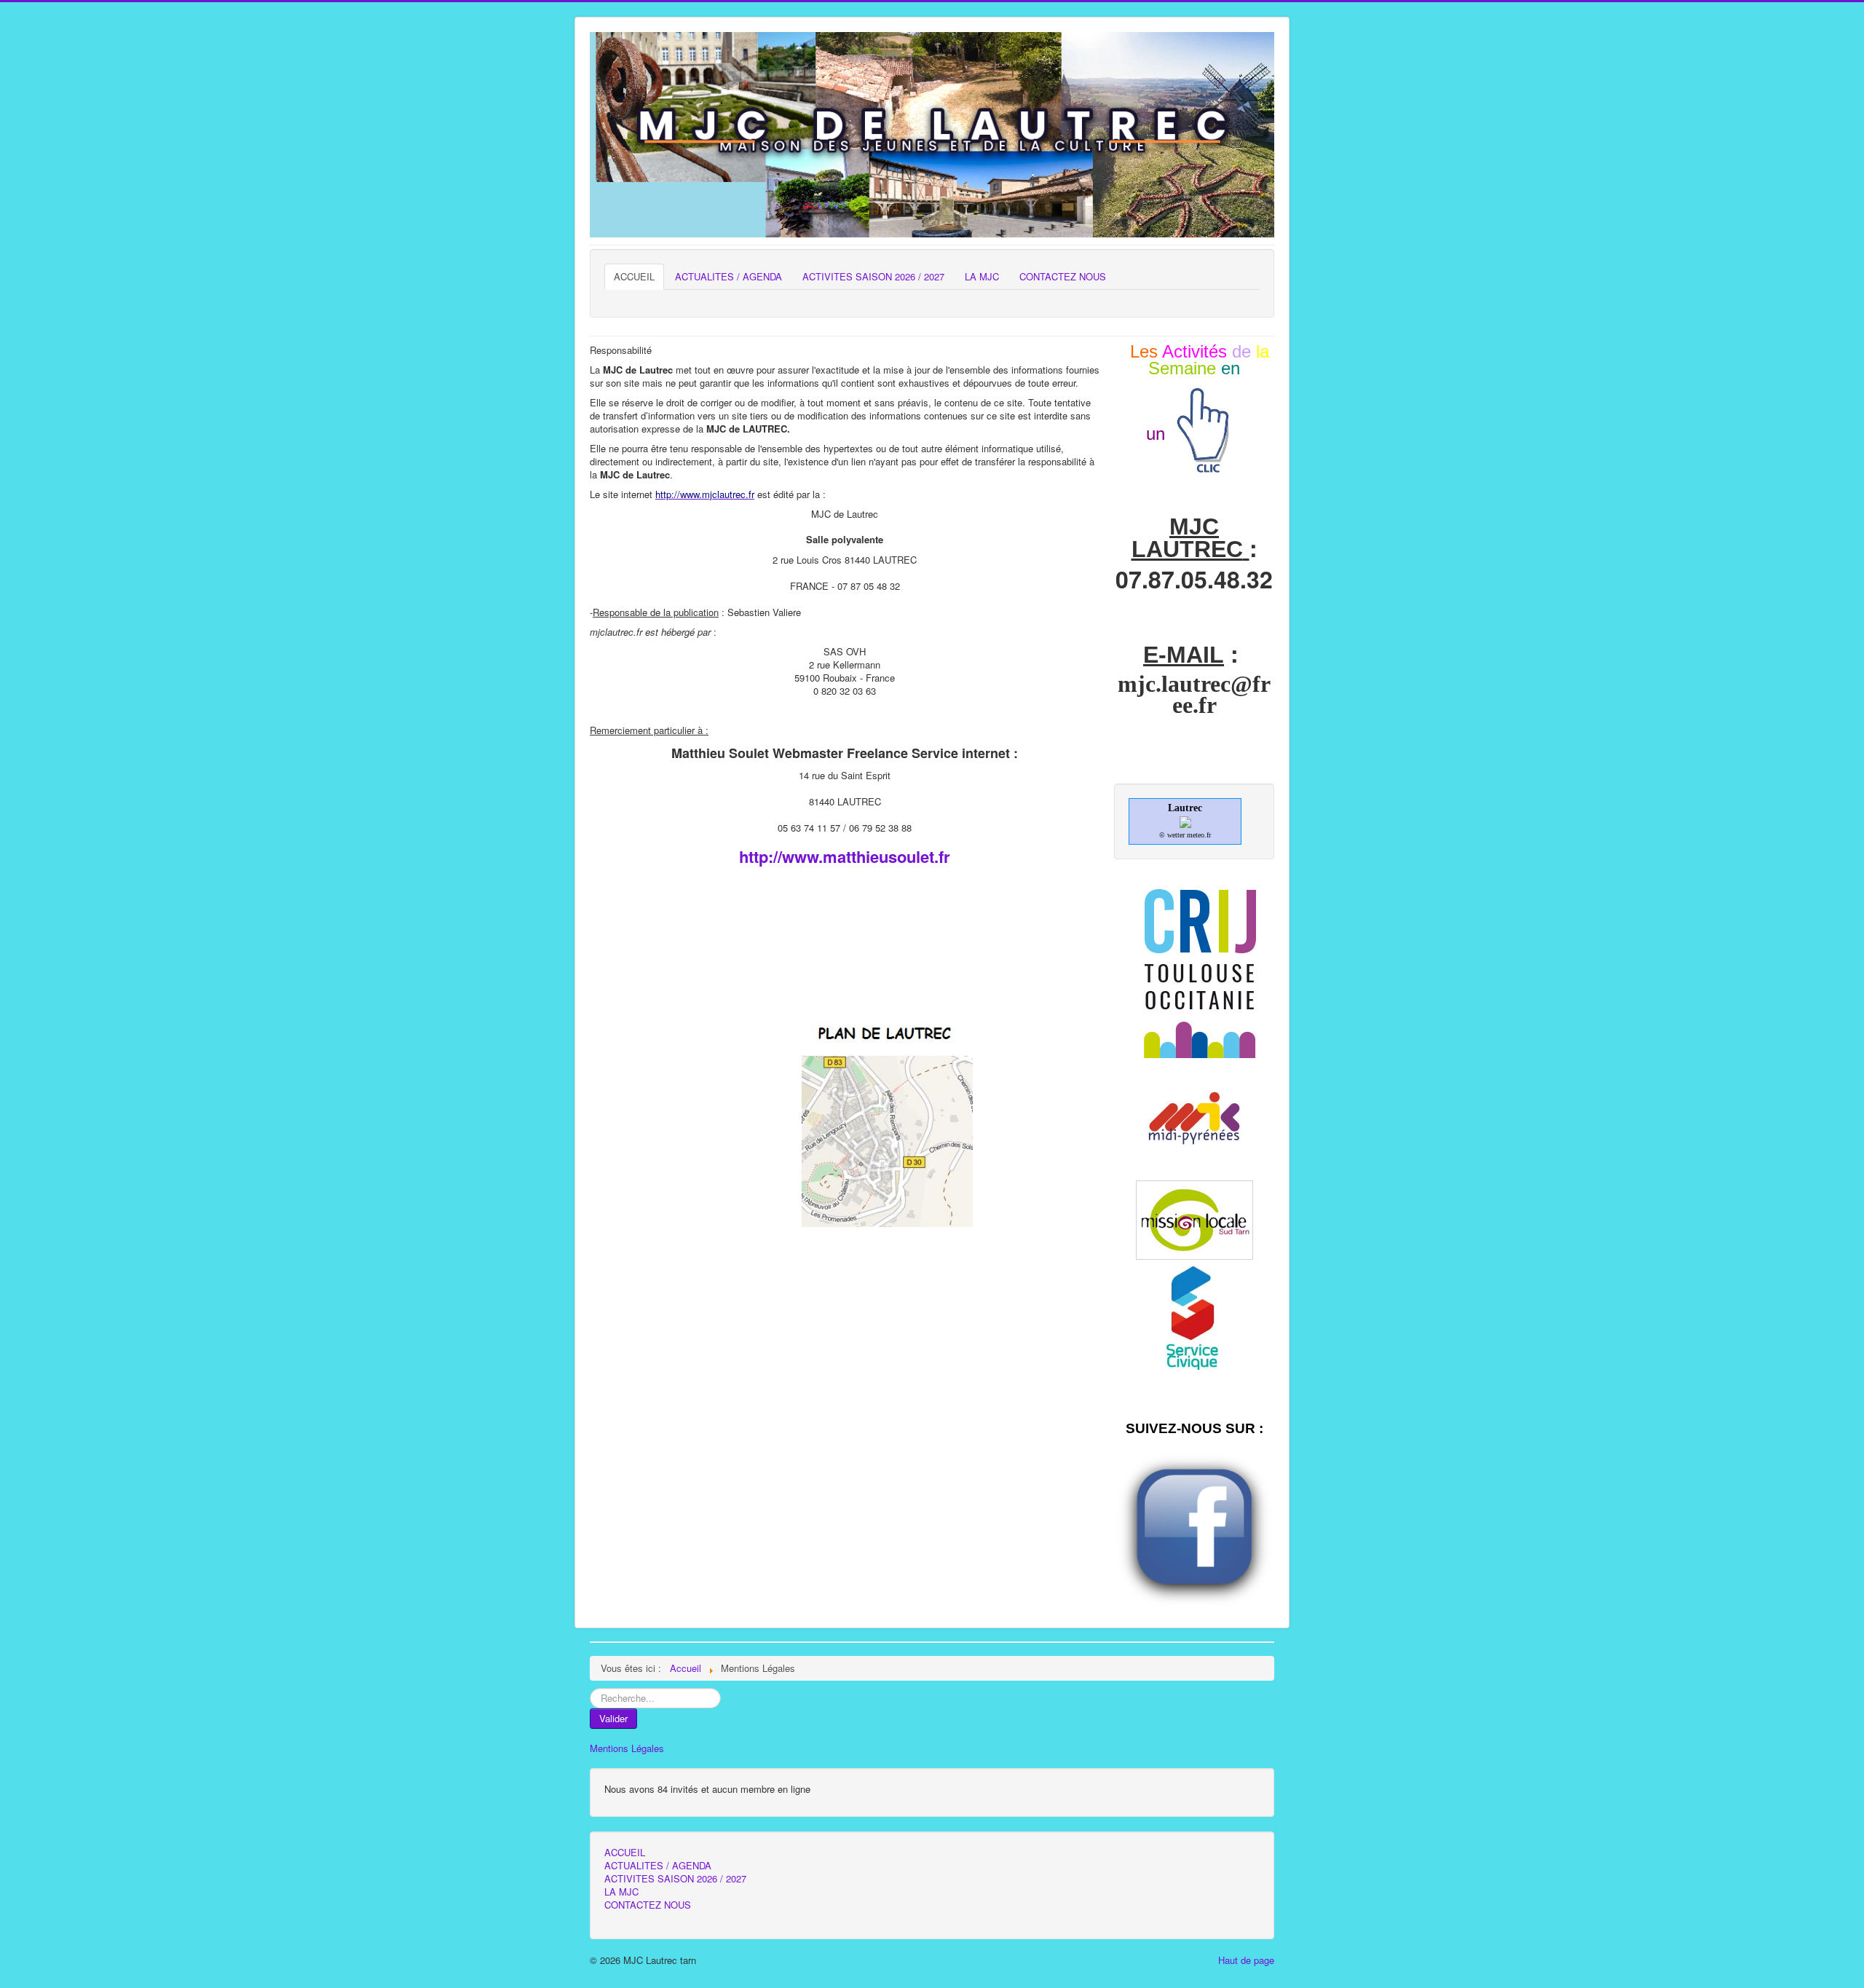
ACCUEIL (634, 276)
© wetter (1172, 835)
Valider (613, 1718)
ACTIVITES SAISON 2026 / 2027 (873, 276)
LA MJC (982, 276)
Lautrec (1185, 808)
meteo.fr (1199, 835)
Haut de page (1246, 1960)
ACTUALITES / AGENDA (728, 276)
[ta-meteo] (1185, 821)
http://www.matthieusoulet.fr (845, 856)
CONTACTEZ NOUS (1063, 276)
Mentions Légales (627, 1748)
